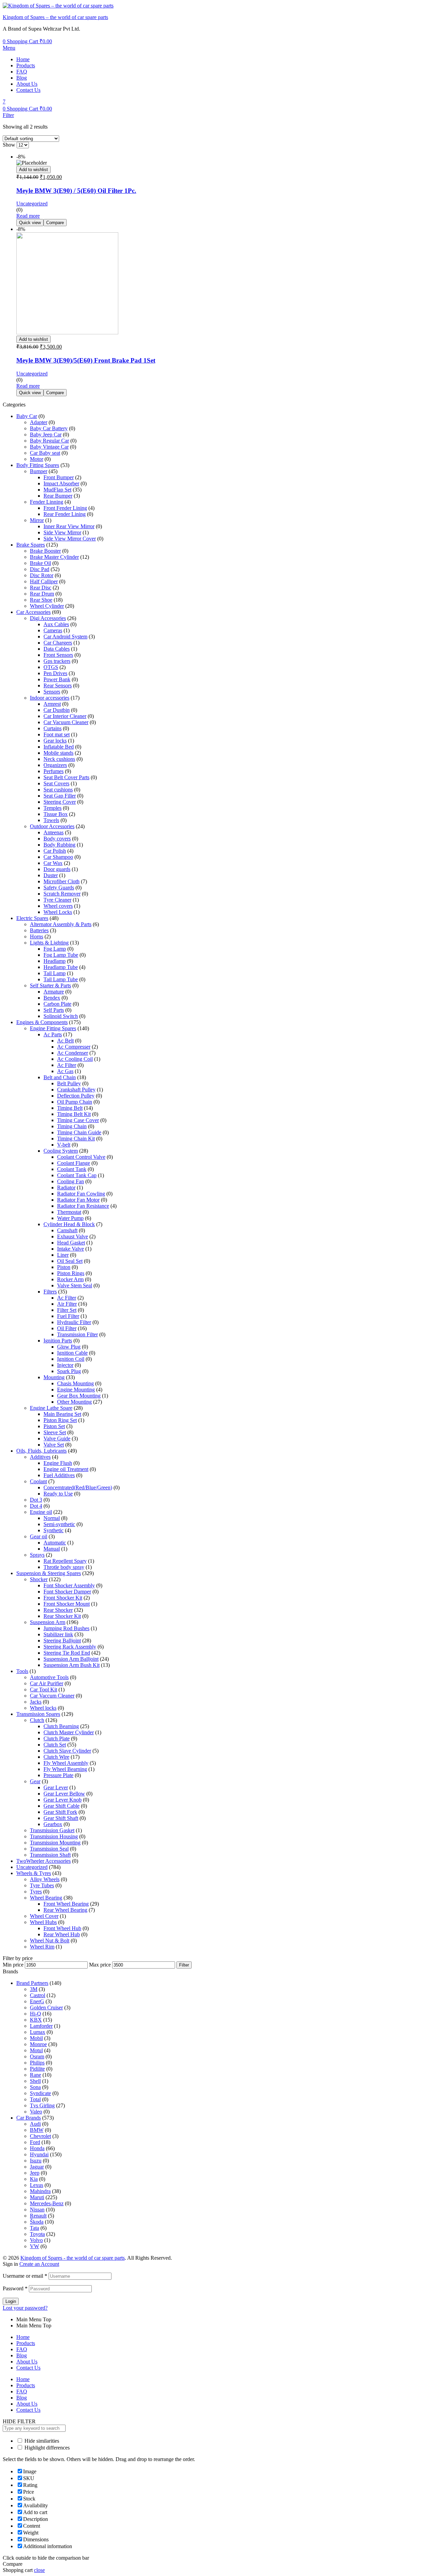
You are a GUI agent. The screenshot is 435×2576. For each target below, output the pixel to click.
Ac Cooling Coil (75, 1059)
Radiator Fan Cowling (81, 1194)
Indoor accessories (50, 698)
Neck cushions (59, 759)
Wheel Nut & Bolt (50, 1941)
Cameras (53, 630)
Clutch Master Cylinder (69, 1732)
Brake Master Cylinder (54, 557)
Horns (37, 936)
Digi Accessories (48, 618)
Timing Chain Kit (76, 1139)
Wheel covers (58, 906)
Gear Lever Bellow (64, 1794)
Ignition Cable (72, 1353)
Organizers (55, 765)
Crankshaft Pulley (76, 1090)
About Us (27, 84)
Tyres (36, 1892)
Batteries (39, 930)
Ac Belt (65, 1041)
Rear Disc (41, 588)
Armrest (52, 704)
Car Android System (65, 637)
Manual (52, 1549)
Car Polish (55, 851)
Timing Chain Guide (79, 1132)
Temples (53, 808)
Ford (35, 2142)
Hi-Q (36, 2014)
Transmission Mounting (55, 1843)
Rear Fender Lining (65, 514)
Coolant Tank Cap (77, 1175)
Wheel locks (43, 1708)
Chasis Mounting (75, 1383)
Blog (22, 78)
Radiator (66, 1187)
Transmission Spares (38, 1714)
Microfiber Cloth (62, 881)
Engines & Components (42, 1022)
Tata (34, 2228)
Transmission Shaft (50, 1855)
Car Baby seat (45, 453)
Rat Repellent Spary (65, 1561)
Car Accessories (33, 612)
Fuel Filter (68, 1316)
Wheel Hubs (43, 1922)
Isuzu (36, 2161)
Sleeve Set (55, 1432)
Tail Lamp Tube (61, 979)
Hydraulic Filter (74, 1322)
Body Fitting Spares (38, 465)
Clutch (37, 1720)
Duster (51, 875)
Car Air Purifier (47, 1683)
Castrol (38, 1995)
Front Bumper (59, 477)
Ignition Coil (71, 1359)
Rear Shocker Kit (62, 1616)
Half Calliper (44, 581)
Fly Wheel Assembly (66, 1763)
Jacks (36, 1702)
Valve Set (54, 1445)
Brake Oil (40, 563)
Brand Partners (32, 1983)
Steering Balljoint (62, 1641)
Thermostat (69, 1212)
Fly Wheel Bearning (65, 1769)
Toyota (37, 2234)
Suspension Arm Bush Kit (72, 1665)
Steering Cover (60, 802)
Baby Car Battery (49, 428)
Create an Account (39, 2264)
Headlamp (55, 961)
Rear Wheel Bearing (65, 1910)
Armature (54, 992)
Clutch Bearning (61, 1726)
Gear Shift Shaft (61, 1818)
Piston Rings (71, 1273)
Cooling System (61, 1151)
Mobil (36, 2038)
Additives (40, 1457)
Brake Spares (31, 545)
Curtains (53, 728)
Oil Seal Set (70, 1261)
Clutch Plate (57, 1738)
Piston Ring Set (60, 1420)
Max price (100, 1965)
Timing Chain (72, 1126)
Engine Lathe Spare (51, 1408)
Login (11, 2301)
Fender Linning (47, 502)
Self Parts (54, 1010)
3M (34, 1989)
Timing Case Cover (78, 1120)
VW (34, 2246)
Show (9, 145)
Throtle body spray (64, 1567)
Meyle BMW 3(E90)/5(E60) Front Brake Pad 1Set (86, 360)
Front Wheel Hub (62, 1928)
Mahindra (40, 2191)
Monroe (38, 2044)
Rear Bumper (58, 496)
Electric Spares (32, 918)
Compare (55, 223)
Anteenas (54, 832)
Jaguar (37, 2167)
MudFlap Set (57, 490)
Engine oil (41, 1512)
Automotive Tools (49, 1677)
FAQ (22, 72)
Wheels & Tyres (34, 1873)
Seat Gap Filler (60, 796)
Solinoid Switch (61, 1016)
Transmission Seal (49, 1849)
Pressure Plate (58, 1775)
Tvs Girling (42, 2105)
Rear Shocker (58, 1610)
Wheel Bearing (46, 1898)
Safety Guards (59, 888)
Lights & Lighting (49, 943)
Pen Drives (55, 673)
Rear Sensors (58, 685)
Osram (37, 2056)
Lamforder (41, 2026)
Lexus (37, 2185)
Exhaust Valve (73, 1236)
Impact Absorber (61, 483)
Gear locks (55, 741)
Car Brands (29, 2118)
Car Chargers (58, 643)
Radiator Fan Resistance (83, 1206)
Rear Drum (42, 594)
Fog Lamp (55, 949)
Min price (13, 1965)
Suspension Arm (48, 1622)
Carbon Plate (57, 1004)
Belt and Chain (60, 1077)
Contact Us (28, 90)
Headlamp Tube (61, 967)
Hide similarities (41, 2441)
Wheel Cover (44, 1916)
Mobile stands (58, 753)
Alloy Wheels (45, 1879)
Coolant (38, 1481)
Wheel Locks (58, 912)
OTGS (51, 667)
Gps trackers (57, 661)
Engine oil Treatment (66, 1469)
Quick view (30, 223)
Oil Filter (67, 1328)
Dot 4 (36, 1506)
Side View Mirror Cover (70, 539)
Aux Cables (56, 624)
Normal (52, 1518)
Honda (37, 2148)
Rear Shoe (41, 600)
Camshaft (67, 1230)
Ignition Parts (58, 1341)
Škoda (37, 2222)
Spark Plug (69, 1371)
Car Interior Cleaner (65, 716)
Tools (22, 1671)
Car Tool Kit (43, 1690)
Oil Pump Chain (75, 1102)
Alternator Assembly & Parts (61, 924)
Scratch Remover (62, 894)
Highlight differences (46, 2448)
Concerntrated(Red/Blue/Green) (78, 1487)
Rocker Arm (70, 1279)
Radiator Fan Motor (78, 1200)
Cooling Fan (71, 1181)
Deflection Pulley (76, 1096)
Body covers (57, 839)
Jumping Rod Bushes (66, 1628)
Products (26, 65)
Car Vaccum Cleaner (52, 1696)
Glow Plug (69, 1347)
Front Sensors (58, 655)
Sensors (52, 692)
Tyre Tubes (42, 1885)
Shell (35, 2081)
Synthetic (54, 1530)
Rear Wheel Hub (62, 1934)
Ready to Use (58, 1494)
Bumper (39, 471)
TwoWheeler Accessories (43, 1861)
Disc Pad (40, 569)
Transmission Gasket (52, 1830)
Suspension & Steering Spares (49, 1573)
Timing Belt (70, 1108)
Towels (51, 820)
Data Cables (57, 649)
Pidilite (37, 2069)
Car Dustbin (57, 710)
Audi (35, 2124)
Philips (37, 2063)
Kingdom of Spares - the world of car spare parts (73, 2258)
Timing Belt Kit (74, 1114)
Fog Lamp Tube (61, 955)
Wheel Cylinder (47, 606)
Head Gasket (71, 1243)
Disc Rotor (42, 575)
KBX (36, 2020)
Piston (64, 1267)
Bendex (52, 998)
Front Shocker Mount (67, 1604)
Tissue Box (56, 814)
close (39, 2570)
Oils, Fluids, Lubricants (41, 1451)
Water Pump (70, 1218)
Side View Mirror (62, 532)
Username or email (25, 2276)
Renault (38, 2216)
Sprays (37, 1555)
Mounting (54, 1377)
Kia (34, 2179)
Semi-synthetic (59, 1524)
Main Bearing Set (62, 1414)
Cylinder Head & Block (69, 1224)
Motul (36, 2050)
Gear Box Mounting (79, 1396)
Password (15, 2288)
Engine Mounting (76, 1390)
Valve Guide (57, 1438)
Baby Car (27, 416)
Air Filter (67, 1304)
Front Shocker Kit (63, 1598)
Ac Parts (53, 1034)
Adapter (39, 422)
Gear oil (39, 1536)
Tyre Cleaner (57, 900)
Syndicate (40, 2093)
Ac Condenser (73, 1053)
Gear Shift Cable (62, 1806)
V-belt (64, 1145)
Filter (184, 1965)
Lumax (38, 2032)
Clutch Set (55, 1745)
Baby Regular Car (49, 441)
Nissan (37, 2210)
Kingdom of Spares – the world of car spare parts (55, 17)
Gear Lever (56, 1787)
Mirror (37, 520)
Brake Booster (45, 551)
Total (35, 2099)
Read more (28, 216)
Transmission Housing (54, 1836)
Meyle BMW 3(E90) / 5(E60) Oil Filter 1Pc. (76, 191)
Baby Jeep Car (46, 434)
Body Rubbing (59, 845)
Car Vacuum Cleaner (66, 722)
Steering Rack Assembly (70, 1647)
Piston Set (54, 1426)
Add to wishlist (33, 170)
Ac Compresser (74, 1047)
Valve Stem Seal (75, 1285)
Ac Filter (67, 1065)
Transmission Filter (77, 1334)
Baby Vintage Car (49, 447)
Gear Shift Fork (60, 1812)
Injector (65, 1365)
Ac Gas (65, 1071)
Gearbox (53, 1824)
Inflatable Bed (59, 747)
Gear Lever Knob (63, 1800)
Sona (35, 2087)
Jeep (35, 2173)
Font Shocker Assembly (69, 1585)
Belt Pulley (69, 1083)
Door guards (57, 869)
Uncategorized (32, 204)
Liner (63, 1255)
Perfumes (54, 771)
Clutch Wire (56, 1757)
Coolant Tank (72, 1169)
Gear (35, 1781)
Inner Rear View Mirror (69, 526)
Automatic (55, 1543)
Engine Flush (58, 1463)
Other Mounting (74, 1402)
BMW (37, 2130)
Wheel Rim (42, 1947)
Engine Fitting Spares (53, 1028)
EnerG (37, 2001)
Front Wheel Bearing (66, 1904)
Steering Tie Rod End (67, 1653)
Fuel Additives (59, 1475)
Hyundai (39, 2154)
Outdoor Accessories (52, 826)
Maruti (37, 2197)
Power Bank (57, 679)
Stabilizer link (58, 1634)
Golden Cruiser (46, 2008)
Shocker (39, 1579)
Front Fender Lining (65, 508)
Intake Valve (71, 1249)
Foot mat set (57, 734)
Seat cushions (58, 790)
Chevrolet (40, 2136)
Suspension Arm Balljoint (71, 1659)
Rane (36, 2075)
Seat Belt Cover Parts (66, 777)
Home (23, 59)
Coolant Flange (74, 1163)
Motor (37, 459)
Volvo (36, 2240)
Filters (50, 1292)
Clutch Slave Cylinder (67, 1751)
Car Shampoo (58, 857)
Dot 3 (36, 1500)
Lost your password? (25, 2308)
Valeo (36, 2112)
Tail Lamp (55, 973)
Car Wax (53, 863)
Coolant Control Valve (81, 1157)
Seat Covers (56, 783)
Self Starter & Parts (50, 985)
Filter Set (67, 1310)
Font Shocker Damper (67, 1592)
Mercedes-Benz (47, 2203)
